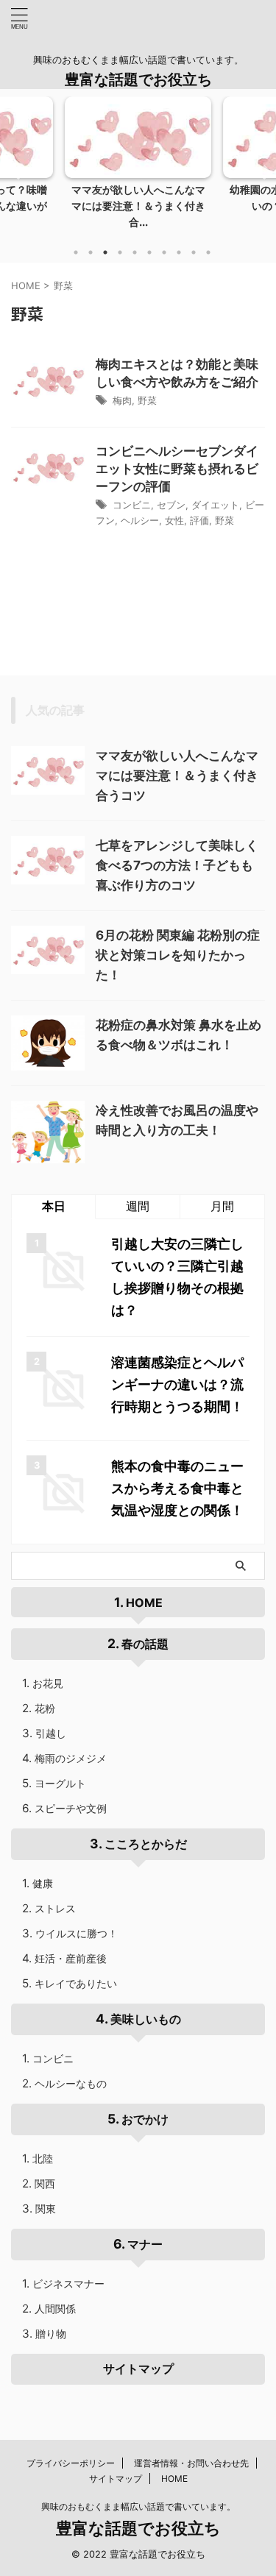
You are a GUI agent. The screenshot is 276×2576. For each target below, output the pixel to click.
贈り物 (51, 2334)
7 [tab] (164, 252)
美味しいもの (146, 2019)
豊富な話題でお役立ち (138, 79)
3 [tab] (105, 252)
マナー (145, 2244)
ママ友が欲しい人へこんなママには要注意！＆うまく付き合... (138, 205)
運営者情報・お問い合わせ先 (191, 2463)
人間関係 (55, 2309)
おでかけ (145, 2119)
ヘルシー (140, 520)
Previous (14, 172)
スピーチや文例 (71, 1808)
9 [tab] (194, 252)
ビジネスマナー (68, 2284)
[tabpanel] (138, 167)
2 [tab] (91, 252)
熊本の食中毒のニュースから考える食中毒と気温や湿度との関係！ (177, 1488)
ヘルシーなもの (71, 2083)
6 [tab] (149, 252)
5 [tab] (135, 252)
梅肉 (122, 400)
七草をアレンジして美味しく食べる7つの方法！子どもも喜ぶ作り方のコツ (177, 865)
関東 (46, 2208)
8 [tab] (179, 252)
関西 (45, 2183)
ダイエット (215, 505)
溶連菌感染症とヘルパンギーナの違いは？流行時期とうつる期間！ (177, 1384)
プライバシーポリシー (71, 2463)
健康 (43, 1883)
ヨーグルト (60, 1783)
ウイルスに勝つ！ (77, 1933)
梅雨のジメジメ (71, 1758)
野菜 (147, 400)
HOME (144, 1603)
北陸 (43, 2158)
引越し (51, 1733)
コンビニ (132, 505)
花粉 (45, 1708)
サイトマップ (138, 2369)
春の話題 (145, 1644)
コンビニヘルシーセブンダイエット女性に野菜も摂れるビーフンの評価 (177, 469)
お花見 (48, 1683)
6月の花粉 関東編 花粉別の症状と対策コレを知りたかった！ (178, 955)
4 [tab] (120, 252)
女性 (174, 520)
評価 (199, 520)
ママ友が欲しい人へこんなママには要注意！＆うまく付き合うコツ (177, 776)
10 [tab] (208, 252)
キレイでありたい (76, 1983)
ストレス (55, 1908)
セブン (171, 505)
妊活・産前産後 (71, 1958)
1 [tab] (76, 252)
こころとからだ (146, 1844)
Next (262, 172)
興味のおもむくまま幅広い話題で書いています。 (138, 2506)
